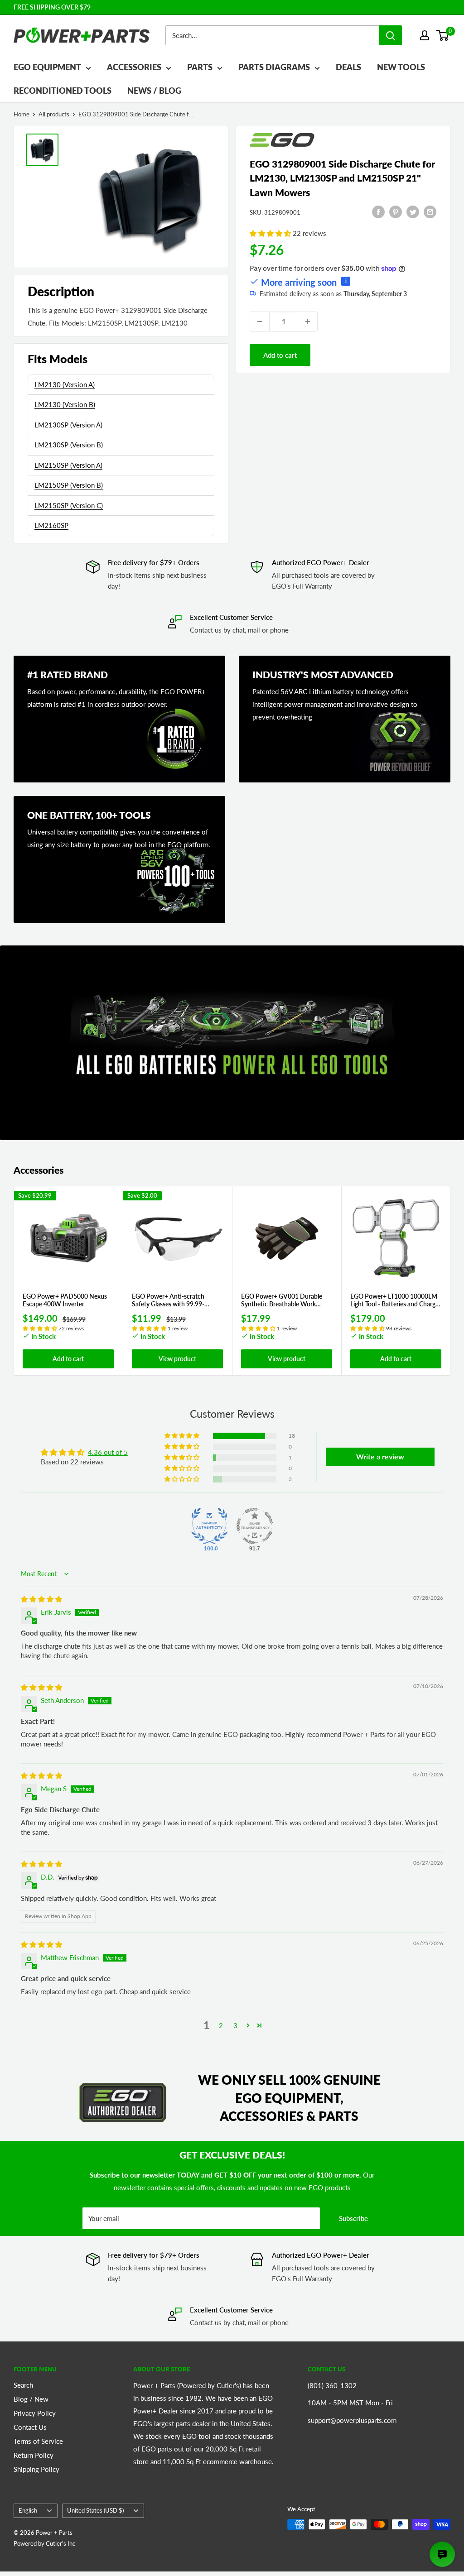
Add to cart (280, 355)
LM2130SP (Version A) (68, 425)
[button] (271, 233)
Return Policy (34, 2455)
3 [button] (235, 2025)
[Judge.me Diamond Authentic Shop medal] (209, 1526)
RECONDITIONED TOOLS (63, 91)
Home (22, 114)
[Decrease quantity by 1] (260, 321)
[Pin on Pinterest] (396, 211)
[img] (41, 1599)
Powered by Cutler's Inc (44, 2543)
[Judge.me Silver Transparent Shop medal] (255, 1526)
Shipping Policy (36, 2469)
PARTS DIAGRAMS (274, 67)
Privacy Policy (35, 2413)
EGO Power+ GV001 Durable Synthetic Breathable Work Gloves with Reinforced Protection (282, 1300)
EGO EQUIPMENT (47, 67)
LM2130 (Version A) (65, 384)
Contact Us (30, 2427)
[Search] (391, 35)
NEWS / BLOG (154, 91)
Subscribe (353, 2218)
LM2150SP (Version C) (69, 505)
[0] (443, 35)
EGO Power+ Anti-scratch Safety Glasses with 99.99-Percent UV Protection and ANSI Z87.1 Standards (177, 1300)
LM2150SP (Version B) (69, 485)
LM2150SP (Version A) (68, 465)
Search (23, 2385)
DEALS (348, 67)
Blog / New (31, 2399)
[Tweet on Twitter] (413, 211)
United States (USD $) (95, 2510)
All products (54, 114)
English (28, 2510)
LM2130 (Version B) (65, 404)
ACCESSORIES (134, 67)
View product (177, 1359)
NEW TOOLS (401, 67)
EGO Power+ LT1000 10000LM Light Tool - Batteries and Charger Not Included (396, 1300)
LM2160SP (51, 525)
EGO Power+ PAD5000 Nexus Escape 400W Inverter (65, 1300)
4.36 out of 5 (108, 1452)
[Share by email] (430, 211)
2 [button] (221, 2025)
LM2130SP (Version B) (69, 445)
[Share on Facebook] (378, 211)
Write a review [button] (380, 1456)
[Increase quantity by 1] (308, 321)
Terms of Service (38, 2441)
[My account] (425, 35)
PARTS (200, 67)
